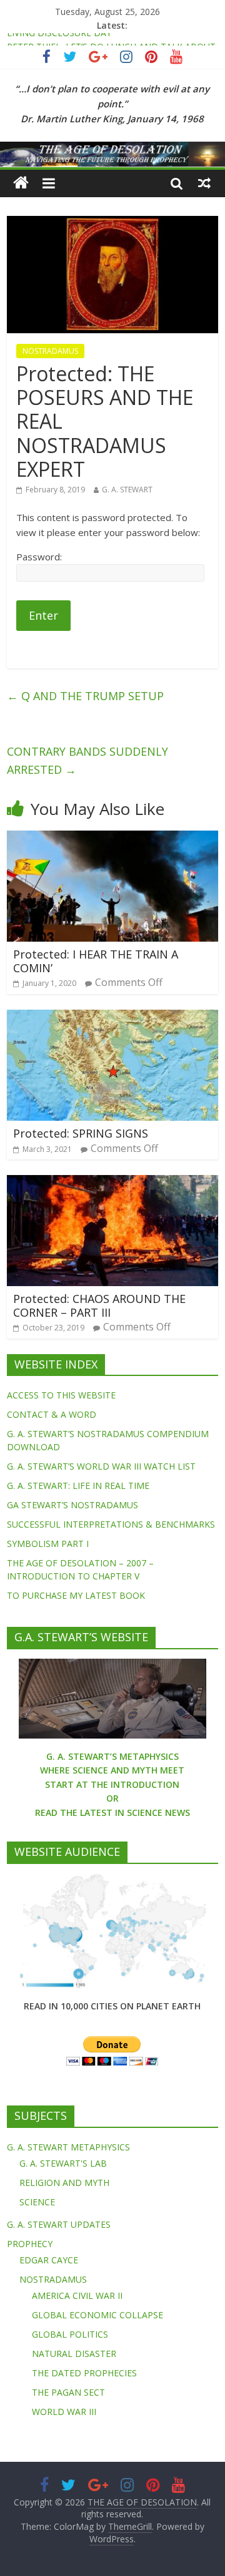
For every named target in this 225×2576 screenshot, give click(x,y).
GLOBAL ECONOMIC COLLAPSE (97, 2315)
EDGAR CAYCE (49, 2260)
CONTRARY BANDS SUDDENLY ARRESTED (87, 760)
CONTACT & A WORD (52, 1414)
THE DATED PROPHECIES (84, 2373)
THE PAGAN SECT (68, 2392)
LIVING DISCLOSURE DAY (59, 40)
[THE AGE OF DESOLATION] (21, 183)
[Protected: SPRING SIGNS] (112, 1017)
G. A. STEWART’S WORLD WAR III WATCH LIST (101, 1466)
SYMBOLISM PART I (48, 1544)
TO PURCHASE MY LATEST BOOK (76, 1595)
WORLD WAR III (64, 2412)
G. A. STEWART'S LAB (63, 2163)
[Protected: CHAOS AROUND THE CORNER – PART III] (112, 1183)
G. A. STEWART (127, 490)
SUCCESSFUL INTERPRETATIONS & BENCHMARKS (111, 1524)
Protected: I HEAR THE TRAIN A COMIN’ (96, 961)
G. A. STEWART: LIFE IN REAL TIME (78, 1486)
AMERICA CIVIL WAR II (77, 2295)
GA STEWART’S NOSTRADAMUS (72, 1505)
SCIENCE (37, 2202)
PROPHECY (30, 2244)
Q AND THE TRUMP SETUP (85, 696)
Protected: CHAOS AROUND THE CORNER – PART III (99, 1305)
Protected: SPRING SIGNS (81, 1133)
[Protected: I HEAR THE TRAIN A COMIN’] (112, 838)
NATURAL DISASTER (74, 2354)
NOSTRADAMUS (50, 351)
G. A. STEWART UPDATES (59, 2224)
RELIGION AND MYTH (64, 2183)
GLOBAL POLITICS (70, 2334)
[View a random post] (204, 183)
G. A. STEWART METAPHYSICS (68, 2147)
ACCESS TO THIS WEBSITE (61, 1395)
